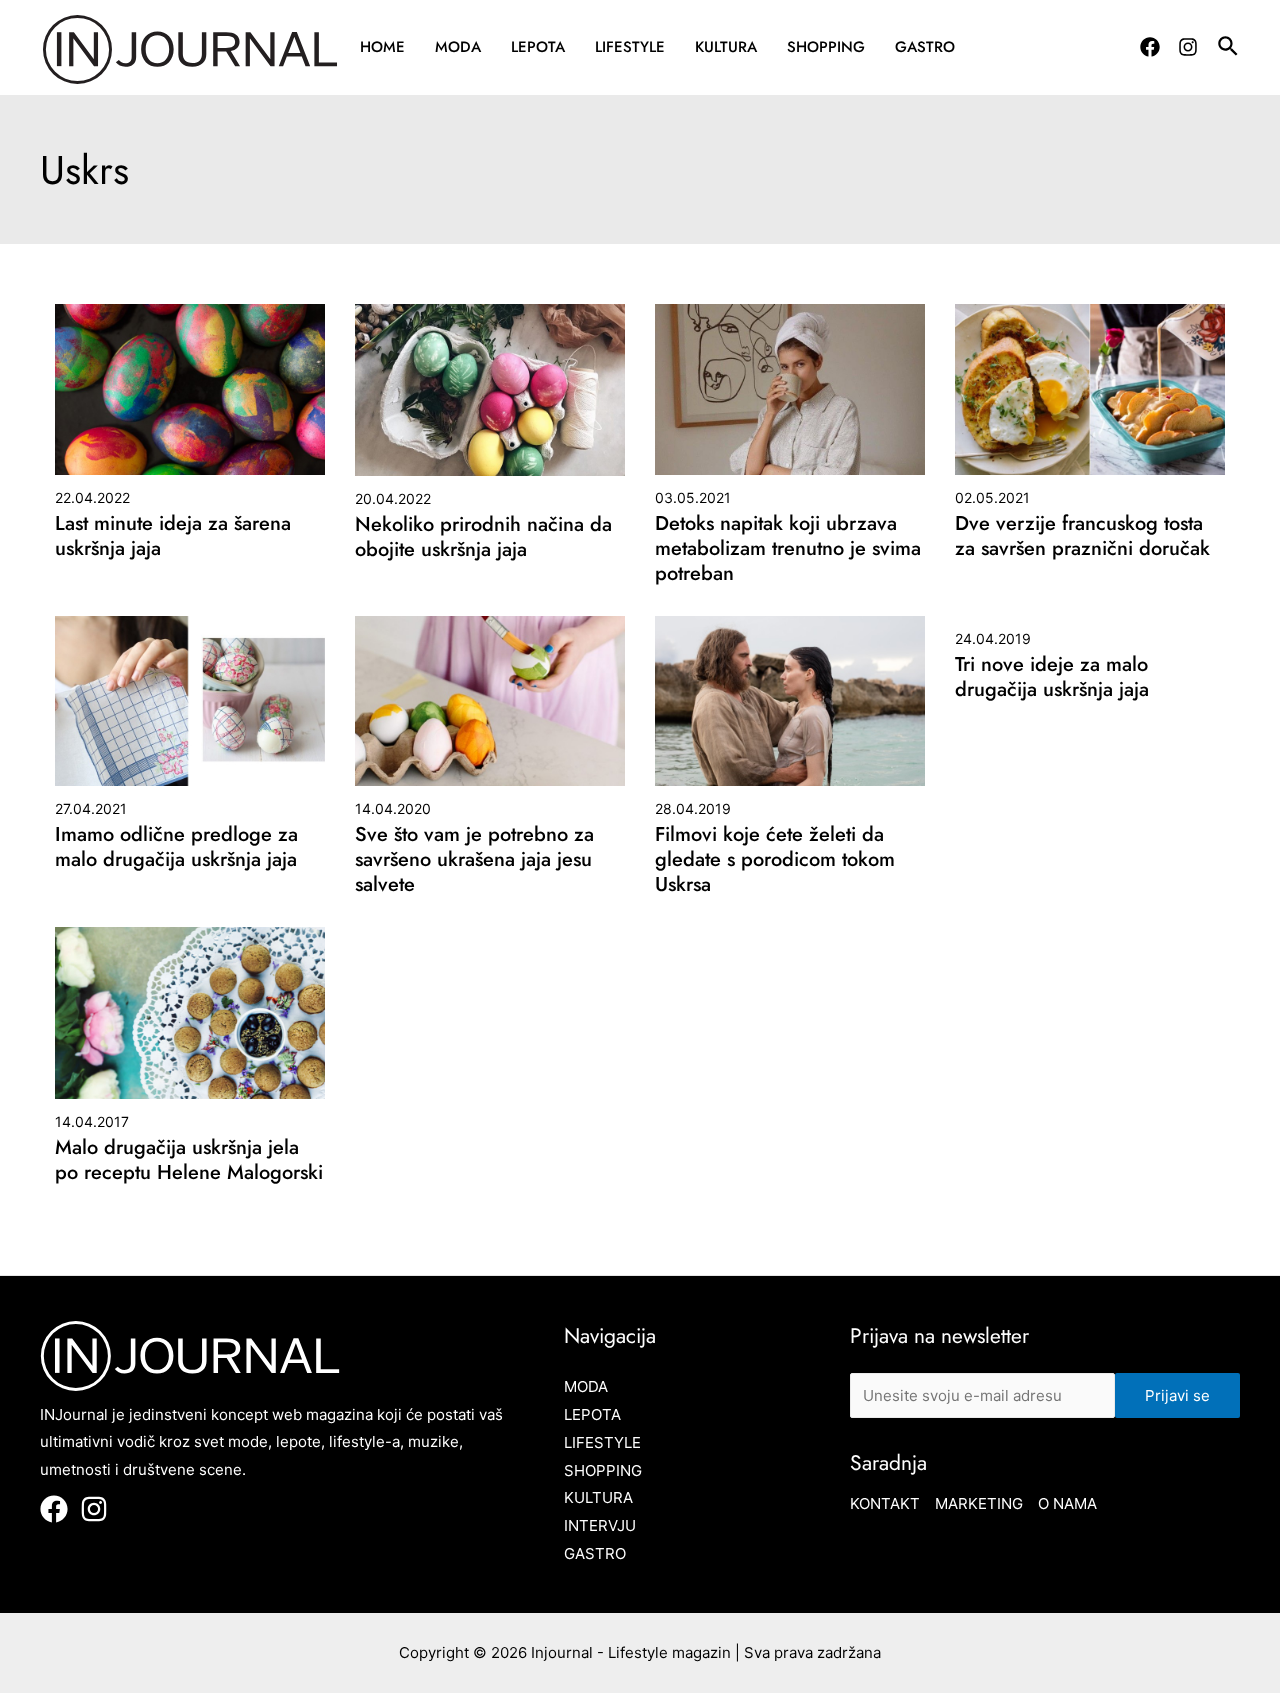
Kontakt (885, 1503)
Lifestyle (630, 47)
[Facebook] (1150, 47)
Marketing (979, 1503)
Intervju (600, 1525)
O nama (1067, 1503)
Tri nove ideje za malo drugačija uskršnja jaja (1052, 677)
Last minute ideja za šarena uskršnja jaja (173, 536)
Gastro (925, 47)
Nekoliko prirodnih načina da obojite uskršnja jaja (483, 537)
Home (382, 47)
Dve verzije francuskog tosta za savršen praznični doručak (1082, 536)
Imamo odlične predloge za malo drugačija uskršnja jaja (176, 847)
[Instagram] (1188, 47)
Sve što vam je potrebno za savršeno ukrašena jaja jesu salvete (474, 859)
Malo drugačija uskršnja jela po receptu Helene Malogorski (189, 1160)
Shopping (826, 47)
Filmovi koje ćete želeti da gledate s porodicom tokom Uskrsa (775, 859)
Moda (458, 47)
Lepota (538, 47)
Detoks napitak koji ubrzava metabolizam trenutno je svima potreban (788, 548)
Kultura (726, 47)
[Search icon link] (1229, 49)
